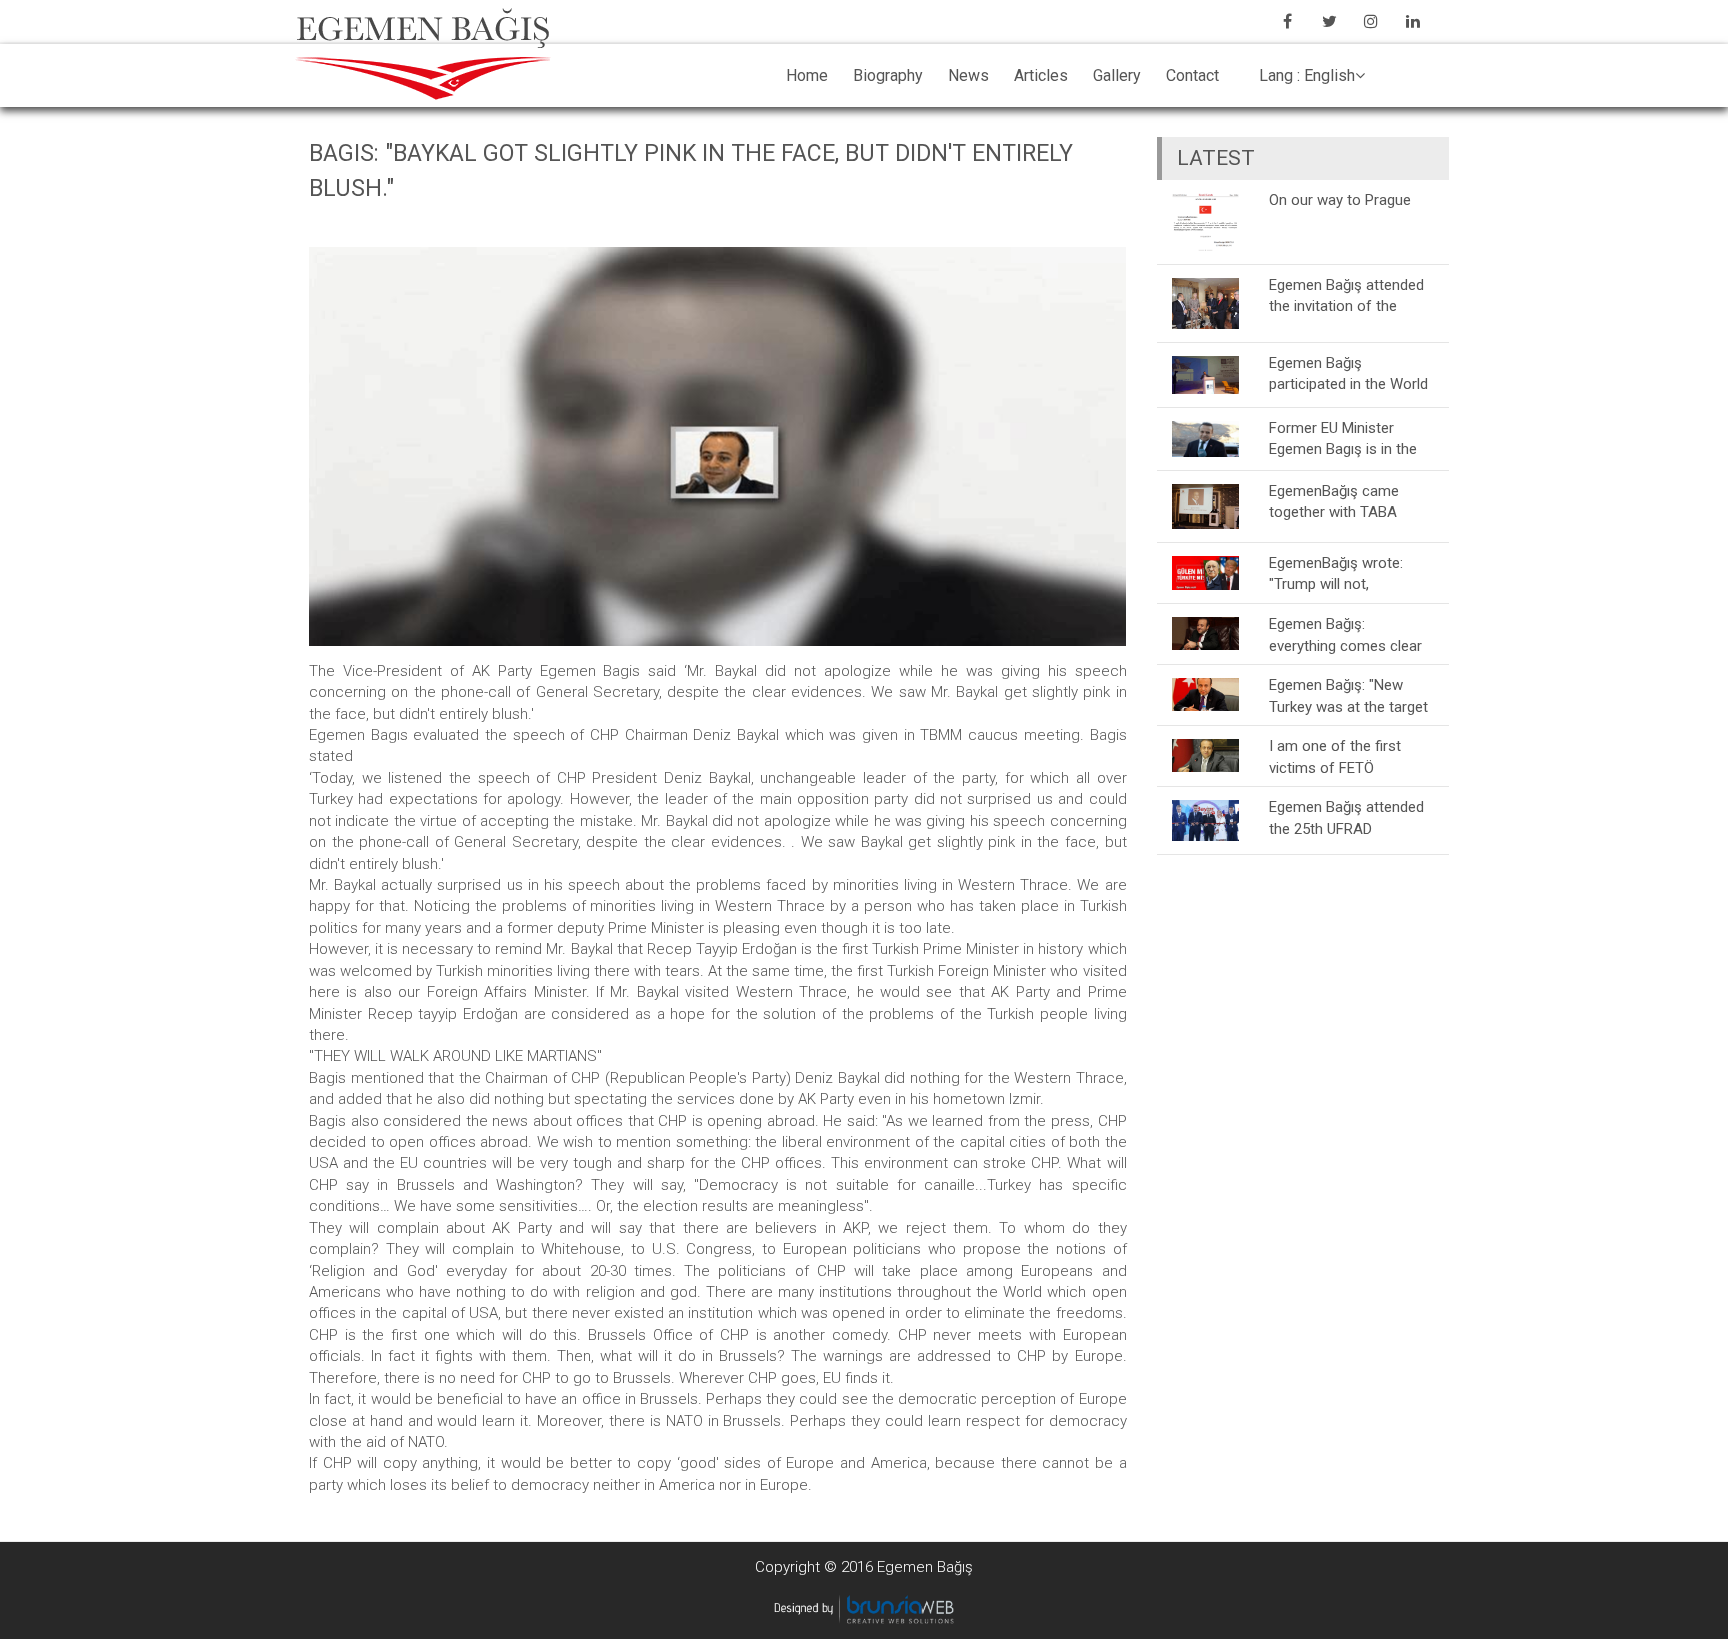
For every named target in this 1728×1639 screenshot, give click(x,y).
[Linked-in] (1413, 21)
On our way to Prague (1340, 200)
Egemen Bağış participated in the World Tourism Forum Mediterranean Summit (1348, 373)
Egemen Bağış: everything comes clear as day (1345, 634)
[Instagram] (1371, 21)
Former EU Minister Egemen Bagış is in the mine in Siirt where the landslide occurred (1343, 438)
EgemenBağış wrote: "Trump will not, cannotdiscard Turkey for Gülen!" (1351, 573)
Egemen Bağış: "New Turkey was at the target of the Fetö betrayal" (1348, 695)
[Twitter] (1329, 21)
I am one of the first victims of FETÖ (1335, 756)
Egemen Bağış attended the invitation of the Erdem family (1346, 295)
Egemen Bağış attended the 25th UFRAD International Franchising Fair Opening (1349, 817)
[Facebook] (1287, 21)
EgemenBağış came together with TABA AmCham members (1334, 501)
